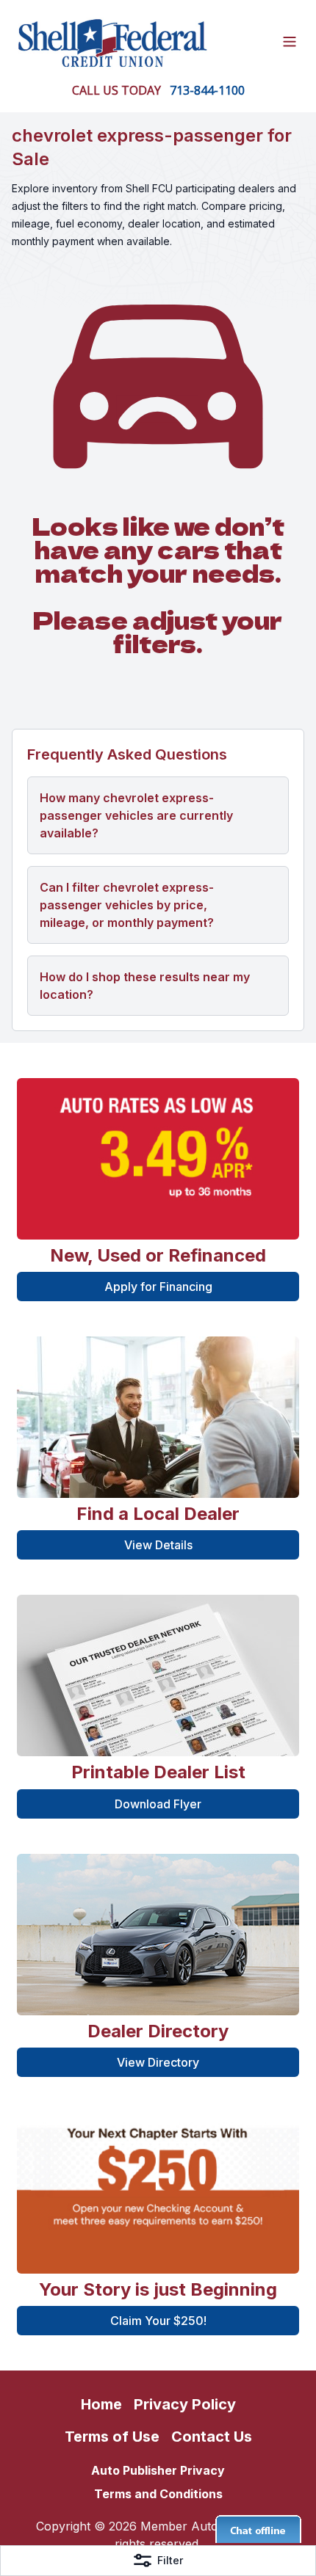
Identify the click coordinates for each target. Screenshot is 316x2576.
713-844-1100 (207, 90)
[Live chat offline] (258, 2529)
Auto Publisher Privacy (158, 2470)
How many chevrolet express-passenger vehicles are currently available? (136, 815)
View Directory (158, 2062)
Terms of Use (112, 2437)
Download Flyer (158, 1804)
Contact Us (212, 2437)
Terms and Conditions (158, 2494)
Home (101, 2404)
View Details (158, 1545)
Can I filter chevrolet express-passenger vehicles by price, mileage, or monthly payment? (127, 905)
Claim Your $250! (158, 2321)
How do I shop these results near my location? (145, 986)
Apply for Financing (158, 1287)
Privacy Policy (185, 2404)
